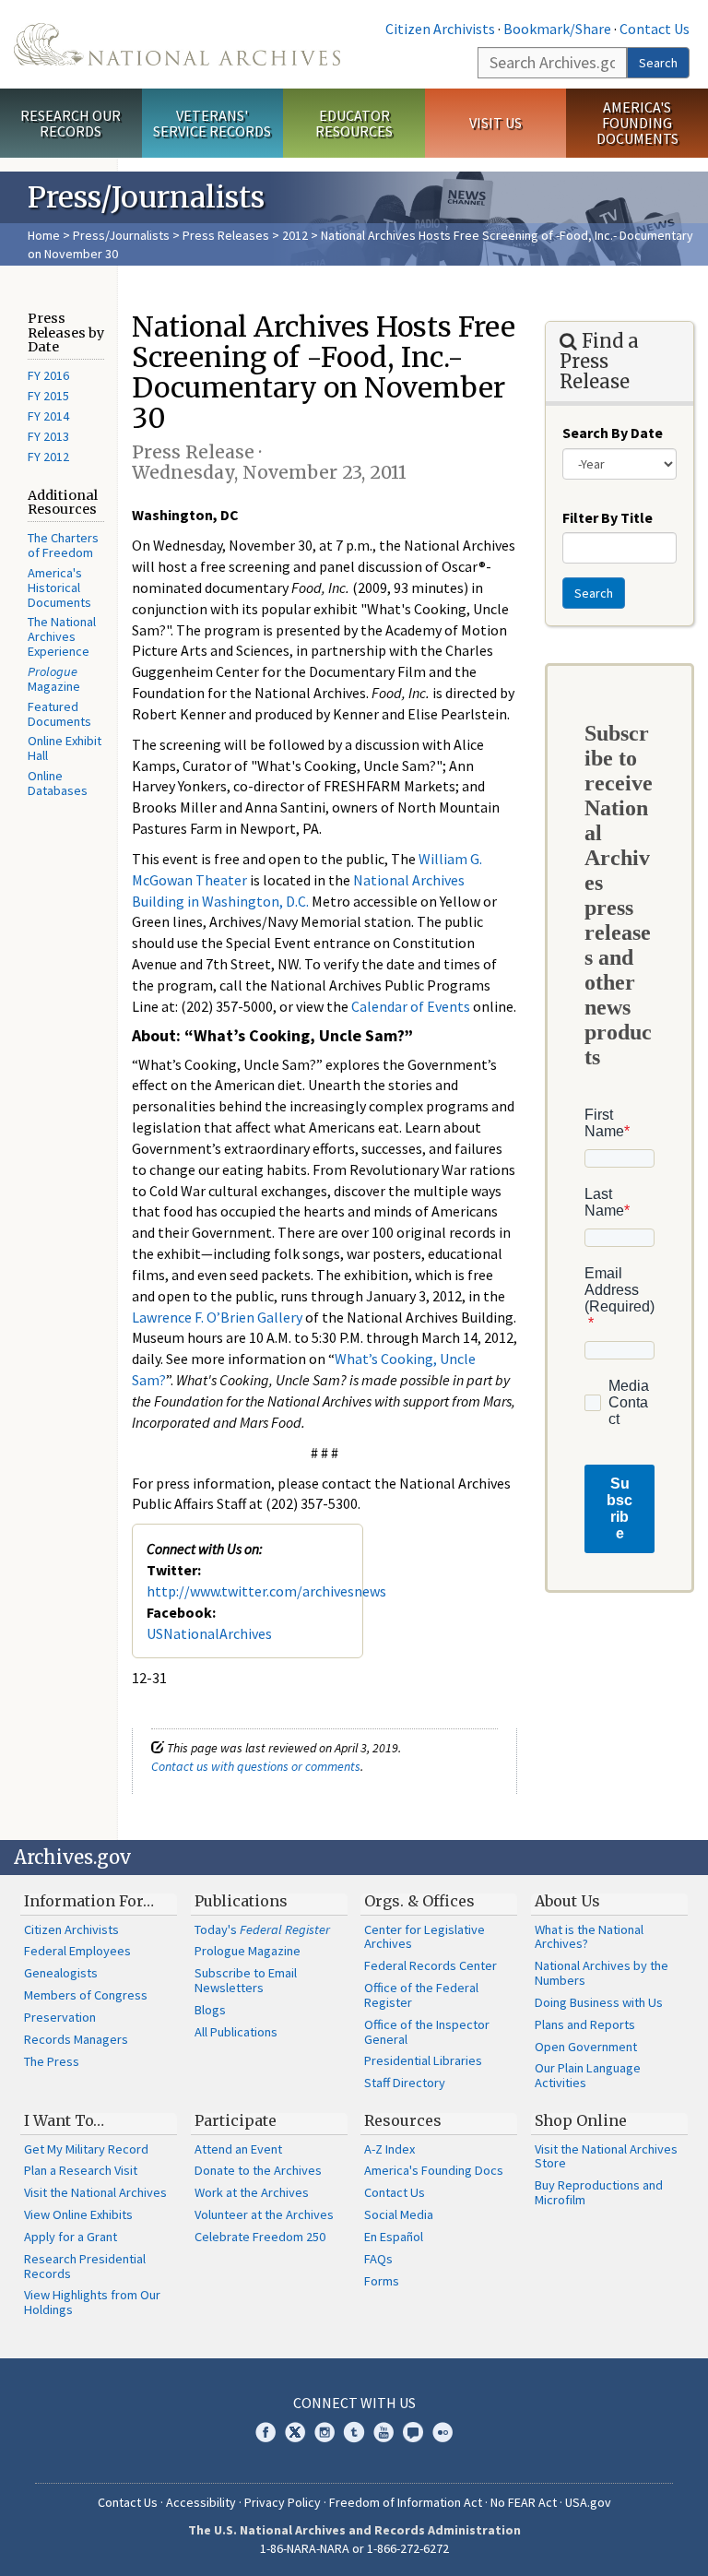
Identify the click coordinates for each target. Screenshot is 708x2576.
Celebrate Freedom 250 (260, 2237)
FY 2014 (48, 416)
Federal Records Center (431, 1965)
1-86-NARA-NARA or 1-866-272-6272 (354, 2548)
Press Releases (226, 235)
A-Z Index (389, 2149)
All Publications (236, 2032)
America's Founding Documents (637, 123)
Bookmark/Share (557, 29)
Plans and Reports (585, 2024)
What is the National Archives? (589, 1937)
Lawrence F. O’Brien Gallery (217, 1317)
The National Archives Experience (62, 636)
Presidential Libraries (423, 2060)
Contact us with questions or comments (256, 1766)
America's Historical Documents (59, 588)
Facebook (265, 2432)
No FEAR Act (524, 2502)
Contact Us (655, 29)
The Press (52, 2061)
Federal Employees (77, 1951)
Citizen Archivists (440, 29)
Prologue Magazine (248, 1951)
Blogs (210, 2010)
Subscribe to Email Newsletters (246, 1980)
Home (44, 235)
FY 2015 (48, 396)
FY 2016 (48, 375)
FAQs (378, 2259)
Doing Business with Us (599, 2002)
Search (658, 63)
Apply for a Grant (71, 2237)
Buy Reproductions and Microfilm (599, 2192)
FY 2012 (48, 457)
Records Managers (76, 2039)
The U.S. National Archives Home (177, 44)
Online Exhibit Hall (65, 748)
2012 (295, 235)
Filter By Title (608, 517)
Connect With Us (354, 2403)
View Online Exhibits (78, 2214)
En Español (394, 2237)
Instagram (324, 2432)
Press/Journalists (121, 235)
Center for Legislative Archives (425, 1937)
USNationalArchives (209, 1633)
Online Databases (58, 783)
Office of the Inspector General (427, 2032)
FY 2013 (48, 436)
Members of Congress (86, 1995)
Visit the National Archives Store (606, 2156)
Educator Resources (354, 123)
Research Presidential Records (85, 2266)
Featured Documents (59, 714)
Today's (262, 1929)
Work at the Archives (252, 2192)
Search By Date (613, 433)
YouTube (383, 2432)
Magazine (54, 679)
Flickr (442, 2432)
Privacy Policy (283, 2502)
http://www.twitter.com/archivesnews (266, 1591)
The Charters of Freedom (63, 545)
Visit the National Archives (95, 2192)
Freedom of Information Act (406, 2502)
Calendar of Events (411, 1006)
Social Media (399, 2214)
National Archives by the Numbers (602, 1973)
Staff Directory (405, 2083)
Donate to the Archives (258, 2170)
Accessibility (201, 2502)
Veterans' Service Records (212, 123)
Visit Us (496, 123)
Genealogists (61, 1973)
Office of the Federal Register (421, 1995)
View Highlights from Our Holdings (92, 2302)
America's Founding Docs (434, 2170)
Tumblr (354, 2432)
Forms (382, 2281)
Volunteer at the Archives (264, 2214)
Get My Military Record (86, 2149)
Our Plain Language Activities (588, 2075)
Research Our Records (71, 123)
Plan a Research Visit (81, 2170)
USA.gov (588, 2502)
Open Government (586, 2047)
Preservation (60, 2017)
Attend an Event (238, 2149)
